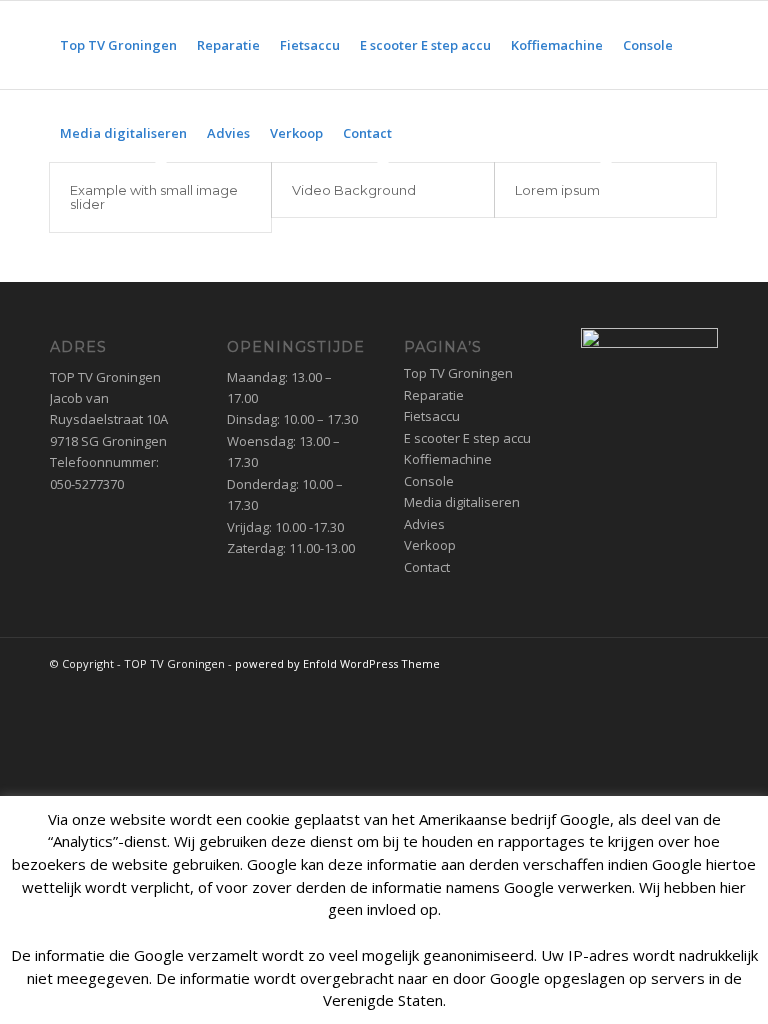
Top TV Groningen (458, 373)
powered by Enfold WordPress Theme (337, 663)
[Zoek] (418, 133)
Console (429, 481)
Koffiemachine (448, 459)
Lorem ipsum (557, 190)
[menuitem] (118, 45)
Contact (427, 567)
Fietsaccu (432, 416)
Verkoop (430, 545)
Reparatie (434, 395)
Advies (424, 524)
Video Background (354, 190)
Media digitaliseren (462, 502)
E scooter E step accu (467, 438)
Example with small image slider (154, 197)
